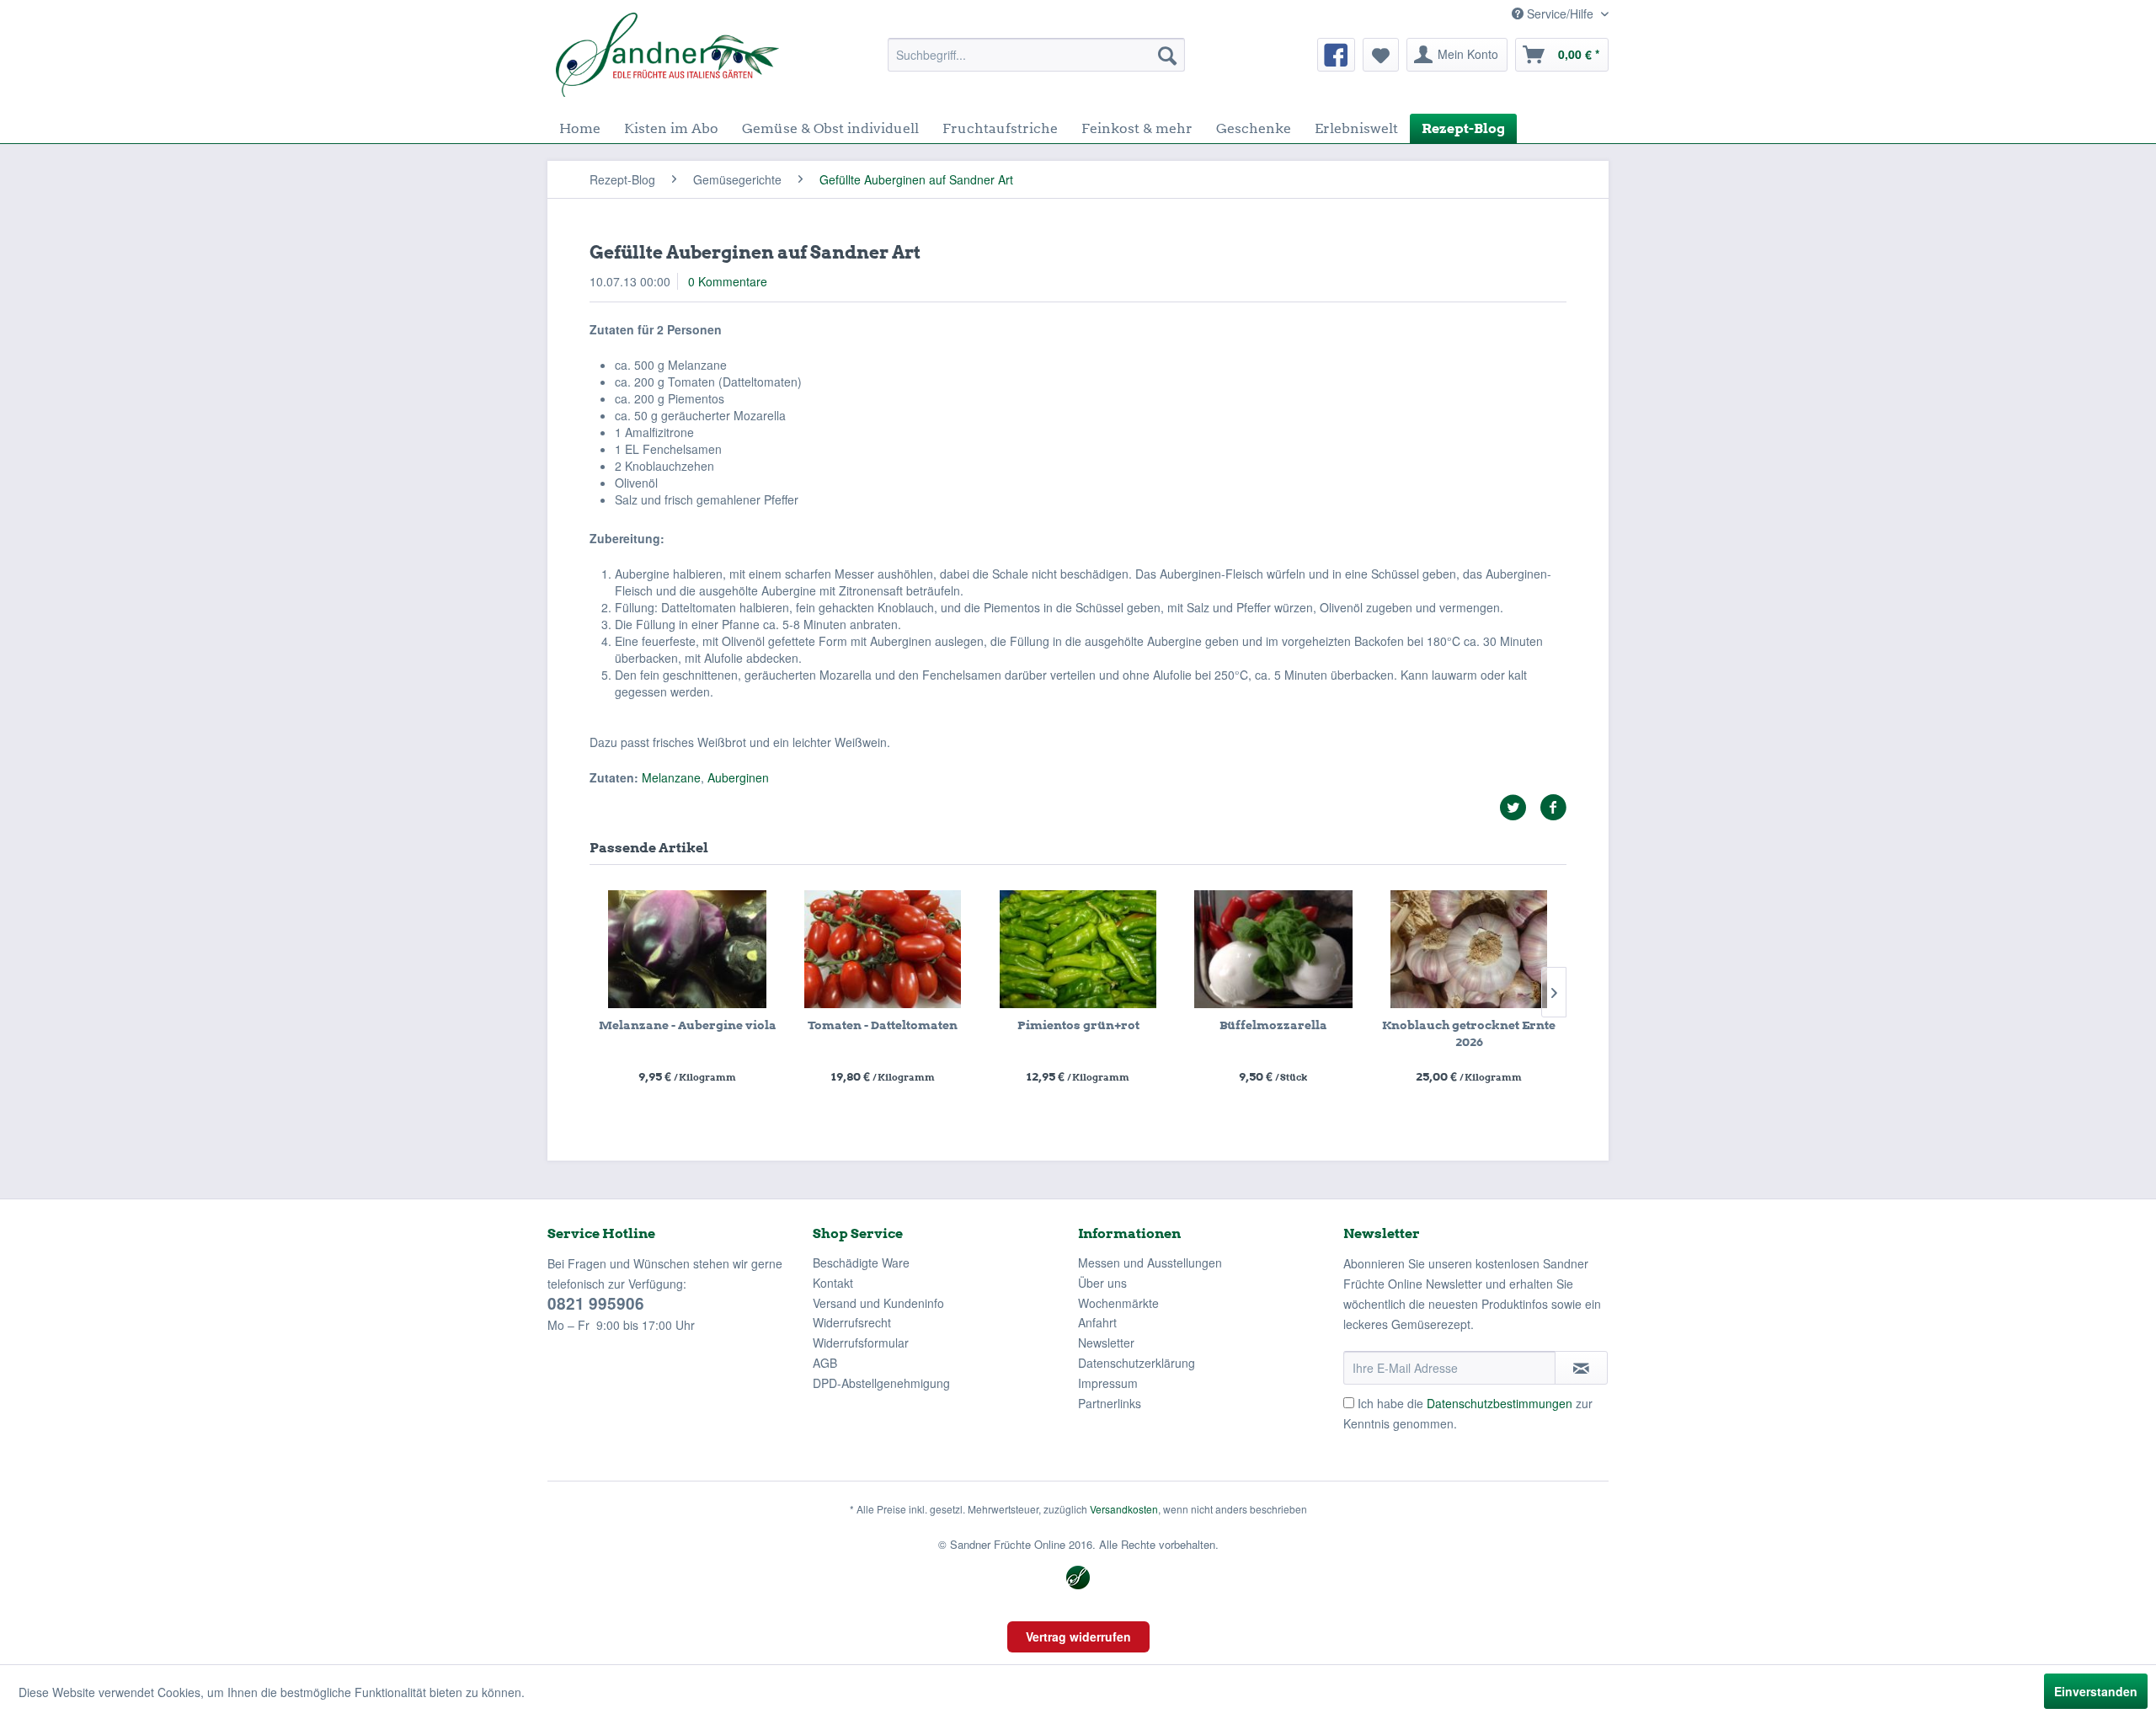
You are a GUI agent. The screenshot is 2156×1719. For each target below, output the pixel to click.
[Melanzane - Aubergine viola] (687, 949)
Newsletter (1106, 1343)
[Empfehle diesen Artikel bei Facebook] (1553, 808)
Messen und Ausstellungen (1150, 1263)
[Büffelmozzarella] (1273, 949)
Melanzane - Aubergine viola (688, 1025)
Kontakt (833, 1283)
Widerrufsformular (861, 1343)
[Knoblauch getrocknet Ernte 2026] (1469, 949)
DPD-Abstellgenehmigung (881, 1383)
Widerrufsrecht (852, 1322)
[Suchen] (1167, 55)
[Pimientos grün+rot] (1078, 949)
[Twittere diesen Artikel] (1519, 808)
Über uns (1102, 1283)
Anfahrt (1097, 1322)
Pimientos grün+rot (1078, 1025)
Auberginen (738, 777)
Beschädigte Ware (861, 1263)
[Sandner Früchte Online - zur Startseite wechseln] (667, 55)
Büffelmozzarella (1273, 1025)
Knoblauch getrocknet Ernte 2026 (1469, 1033)
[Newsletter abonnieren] (1581, 1368)
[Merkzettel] (1381, 55)
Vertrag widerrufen (1078, 1636)
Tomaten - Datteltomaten (883, 1025)
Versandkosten (1124, 1509)
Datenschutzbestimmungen (1500, 1403)
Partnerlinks (1110, 1403)
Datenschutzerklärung (1137, 1363)
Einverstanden (2096, 1691)
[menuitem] (1036, 55)
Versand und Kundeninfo (878, 1303)
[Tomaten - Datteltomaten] (883, 949)
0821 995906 (596, 1303)
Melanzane (671, 777)
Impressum (1108, 1383)
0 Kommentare (728, 281)
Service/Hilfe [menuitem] (1560, 13)
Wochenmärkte (1118, 1303)
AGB (825, 1363)
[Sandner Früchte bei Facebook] (1336, 55)
